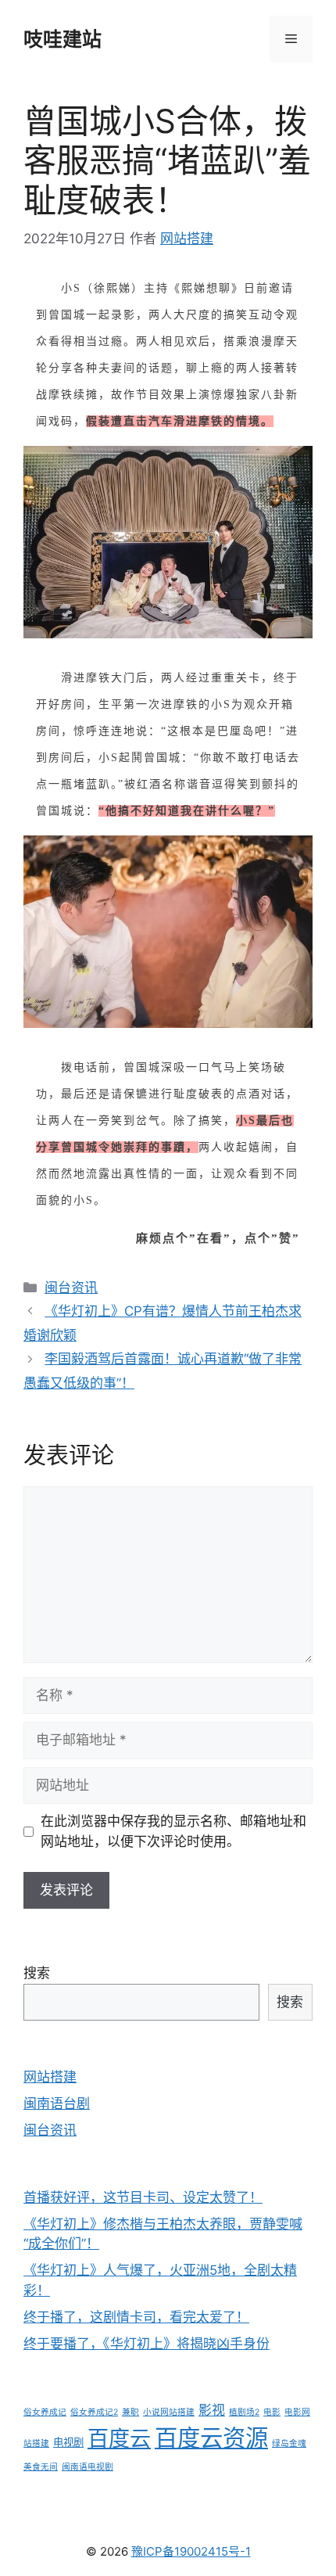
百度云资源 (211, 2438)
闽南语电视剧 (88, 2467)
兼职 (130, 2412)
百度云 (119, 2439)
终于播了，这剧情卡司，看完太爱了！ (136, 2317)
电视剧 (68, 2442)
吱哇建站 (63, 39)
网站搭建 (50, 2077)
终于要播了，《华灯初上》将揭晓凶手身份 (147, 2344)
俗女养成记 (45, 2412)
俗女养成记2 (94, 2412)
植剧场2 (244, 2412)
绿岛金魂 (289, 2443)
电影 (272, 2412)
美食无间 (41, 2467)
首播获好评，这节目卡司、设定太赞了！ (143, 2197)
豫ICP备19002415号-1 (191, 2551)
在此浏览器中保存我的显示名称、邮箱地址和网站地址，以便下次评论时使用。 (173, 1831)
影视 (212, 2410)
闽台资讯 (71, 1288)
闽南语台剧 (57, 2104)
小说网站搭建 (169, 2412)
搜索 (37, 1973)
